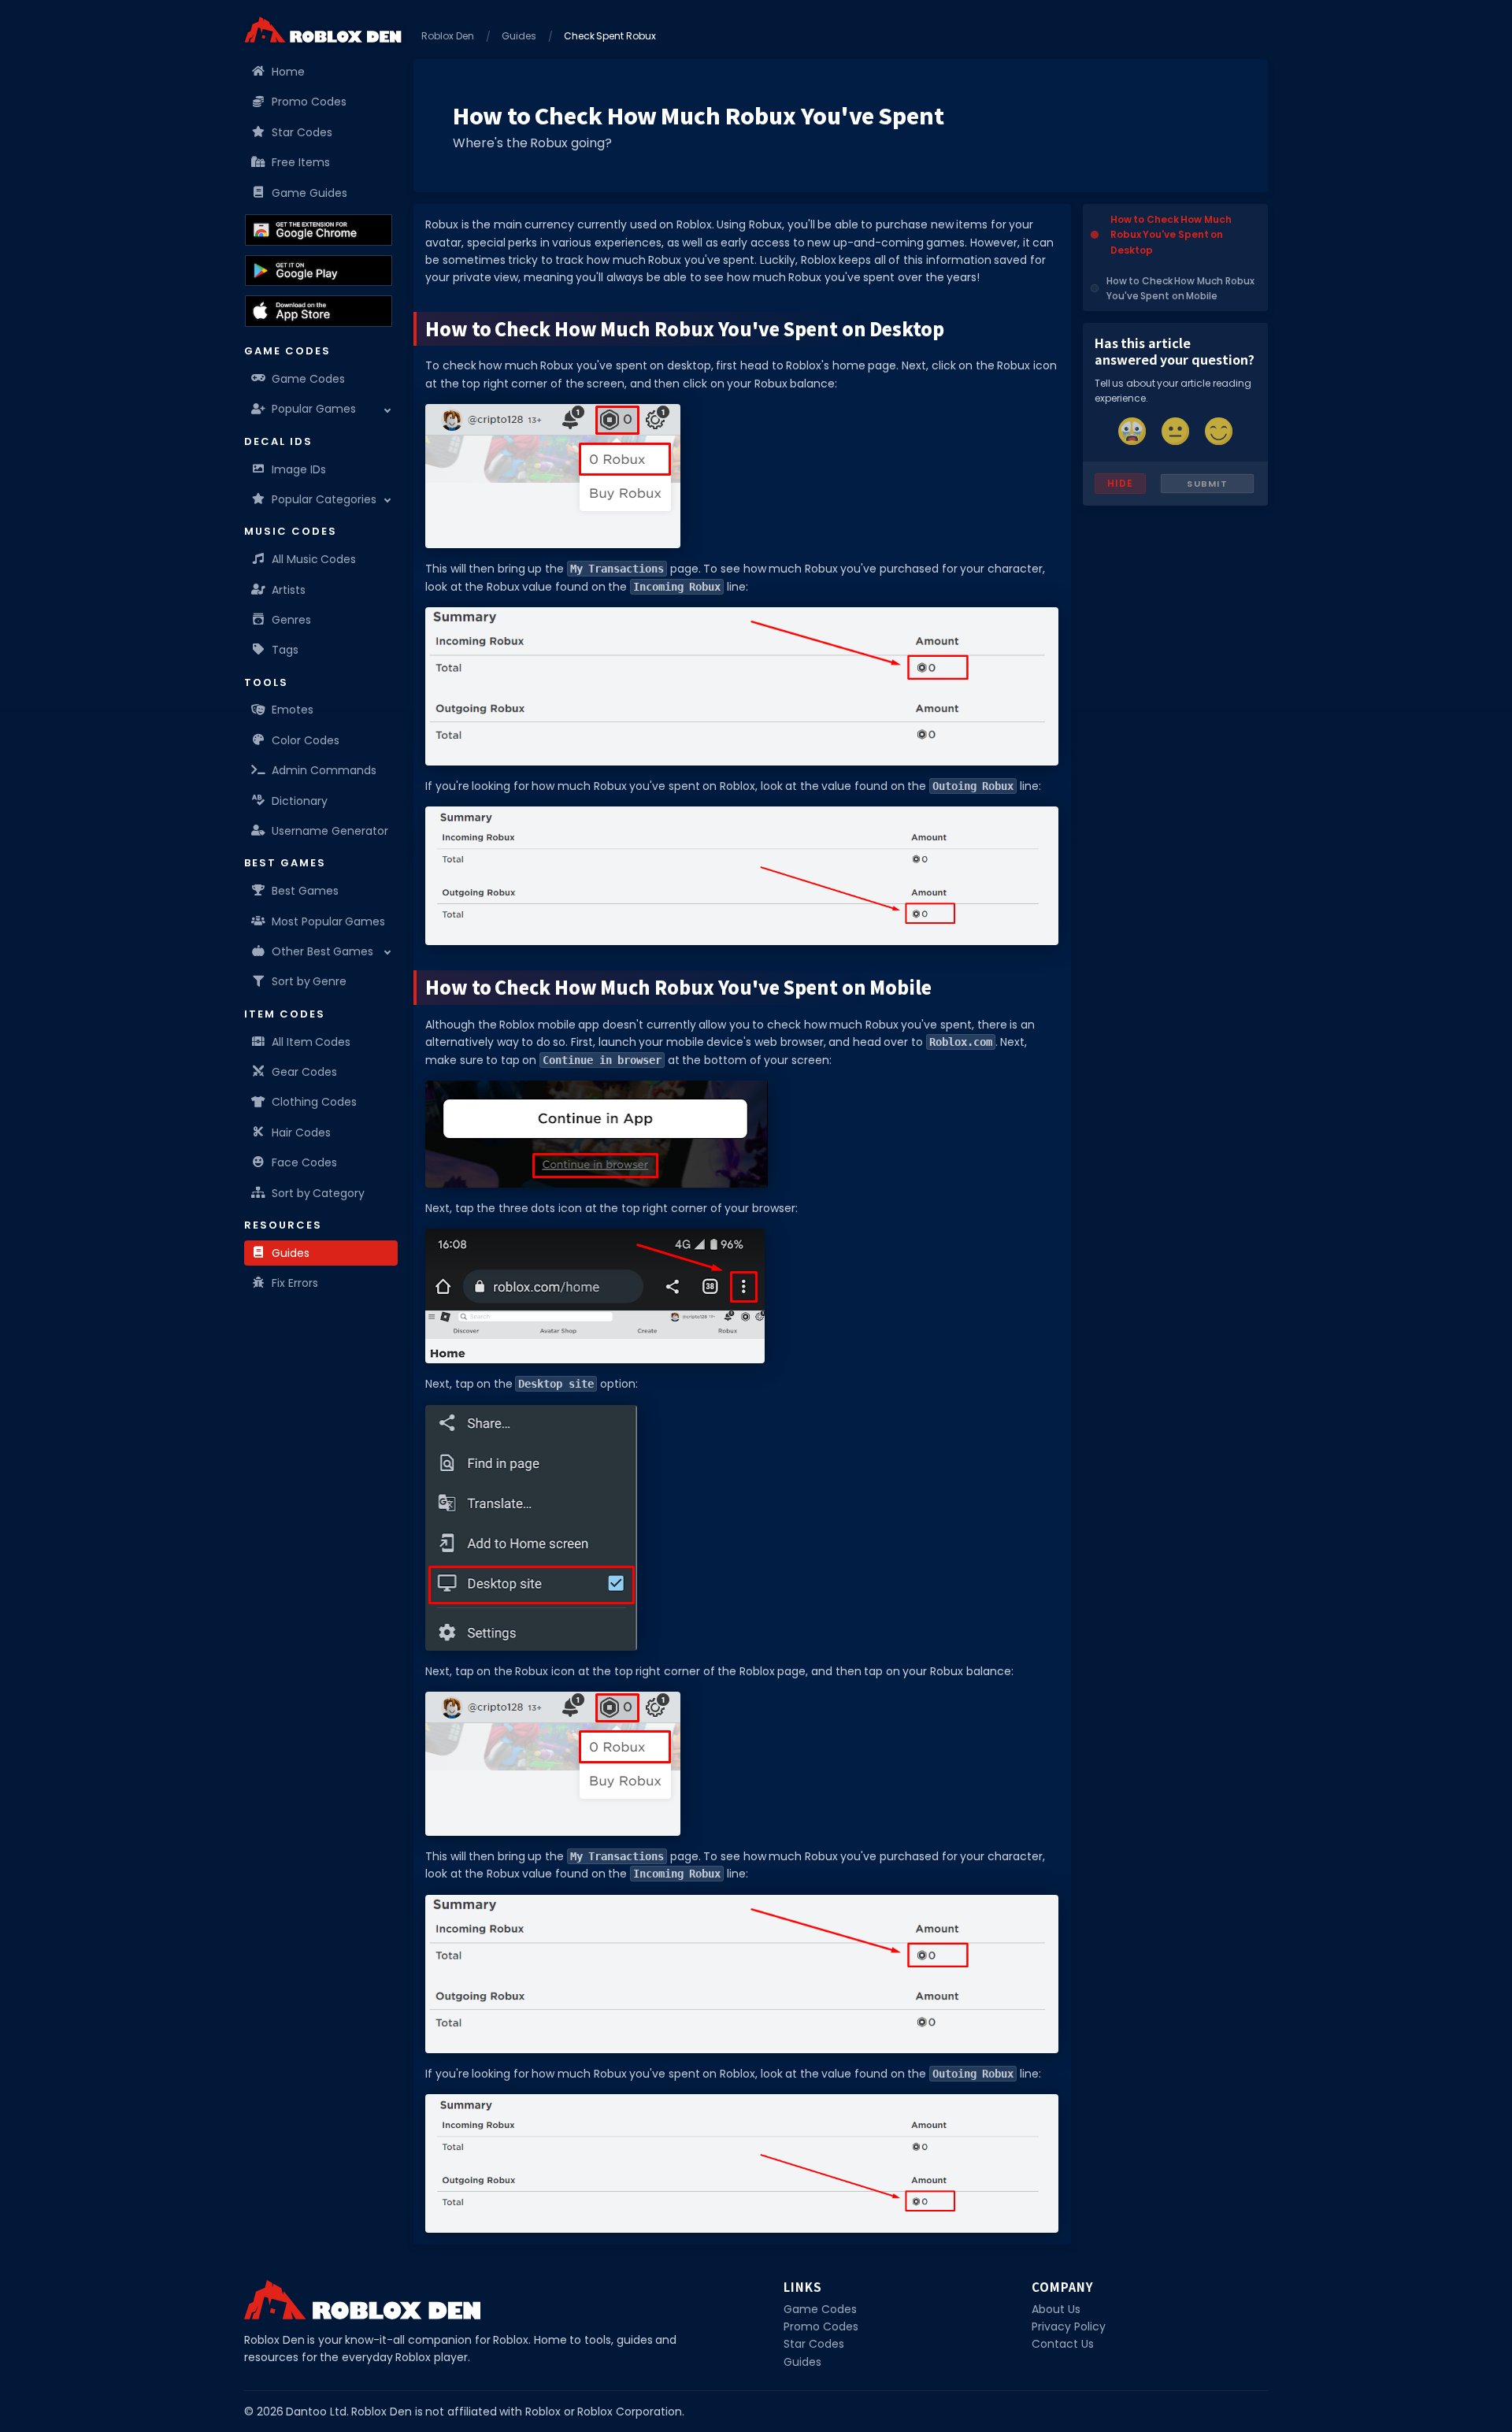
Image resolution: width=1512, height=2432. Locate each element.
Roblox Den (448, 36)
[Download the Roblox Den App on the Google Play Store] (319, 271)
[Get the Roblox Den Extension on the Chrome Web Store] (319, 230)
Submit (1207, 484)
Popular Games (314, 409)
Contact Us (1063, 2344)
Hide (1120, 483)
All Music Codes (314, 559)
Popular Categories (324, 499)
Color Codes (306, 740)
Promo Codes (309, 102)
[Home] (323, 30)
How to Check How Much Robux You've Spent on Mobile (1180, 288)
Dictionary (300, 801)
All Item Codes (311, 1042)
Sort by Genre (309, 981)
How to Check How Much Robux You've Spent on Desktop (1171, 234)
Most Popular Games (328, 921)
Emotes (293, 710)
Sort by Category (318, 1193)
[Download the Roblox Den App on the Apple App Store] (319, 311)
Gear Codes (304, 1072)
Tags (285, 650)
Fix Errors (295, 1283)
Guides (291, 1253)
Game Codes (308, 379)
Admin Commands (324, 770)
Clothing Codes (314, 1102)
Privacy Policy (1069, 2326)
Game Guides (309, 193)
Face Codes (304, 1162)
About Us (1056, 2309)
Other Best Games (322, 951)
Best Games (305, 891)
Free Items (301, 162)
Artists (289, 590)
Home (288, 72)
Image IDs (299, 469)
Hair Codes (301, 1133)
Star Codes (302, 132)
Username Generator (330, 831)
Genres (291, 620)
